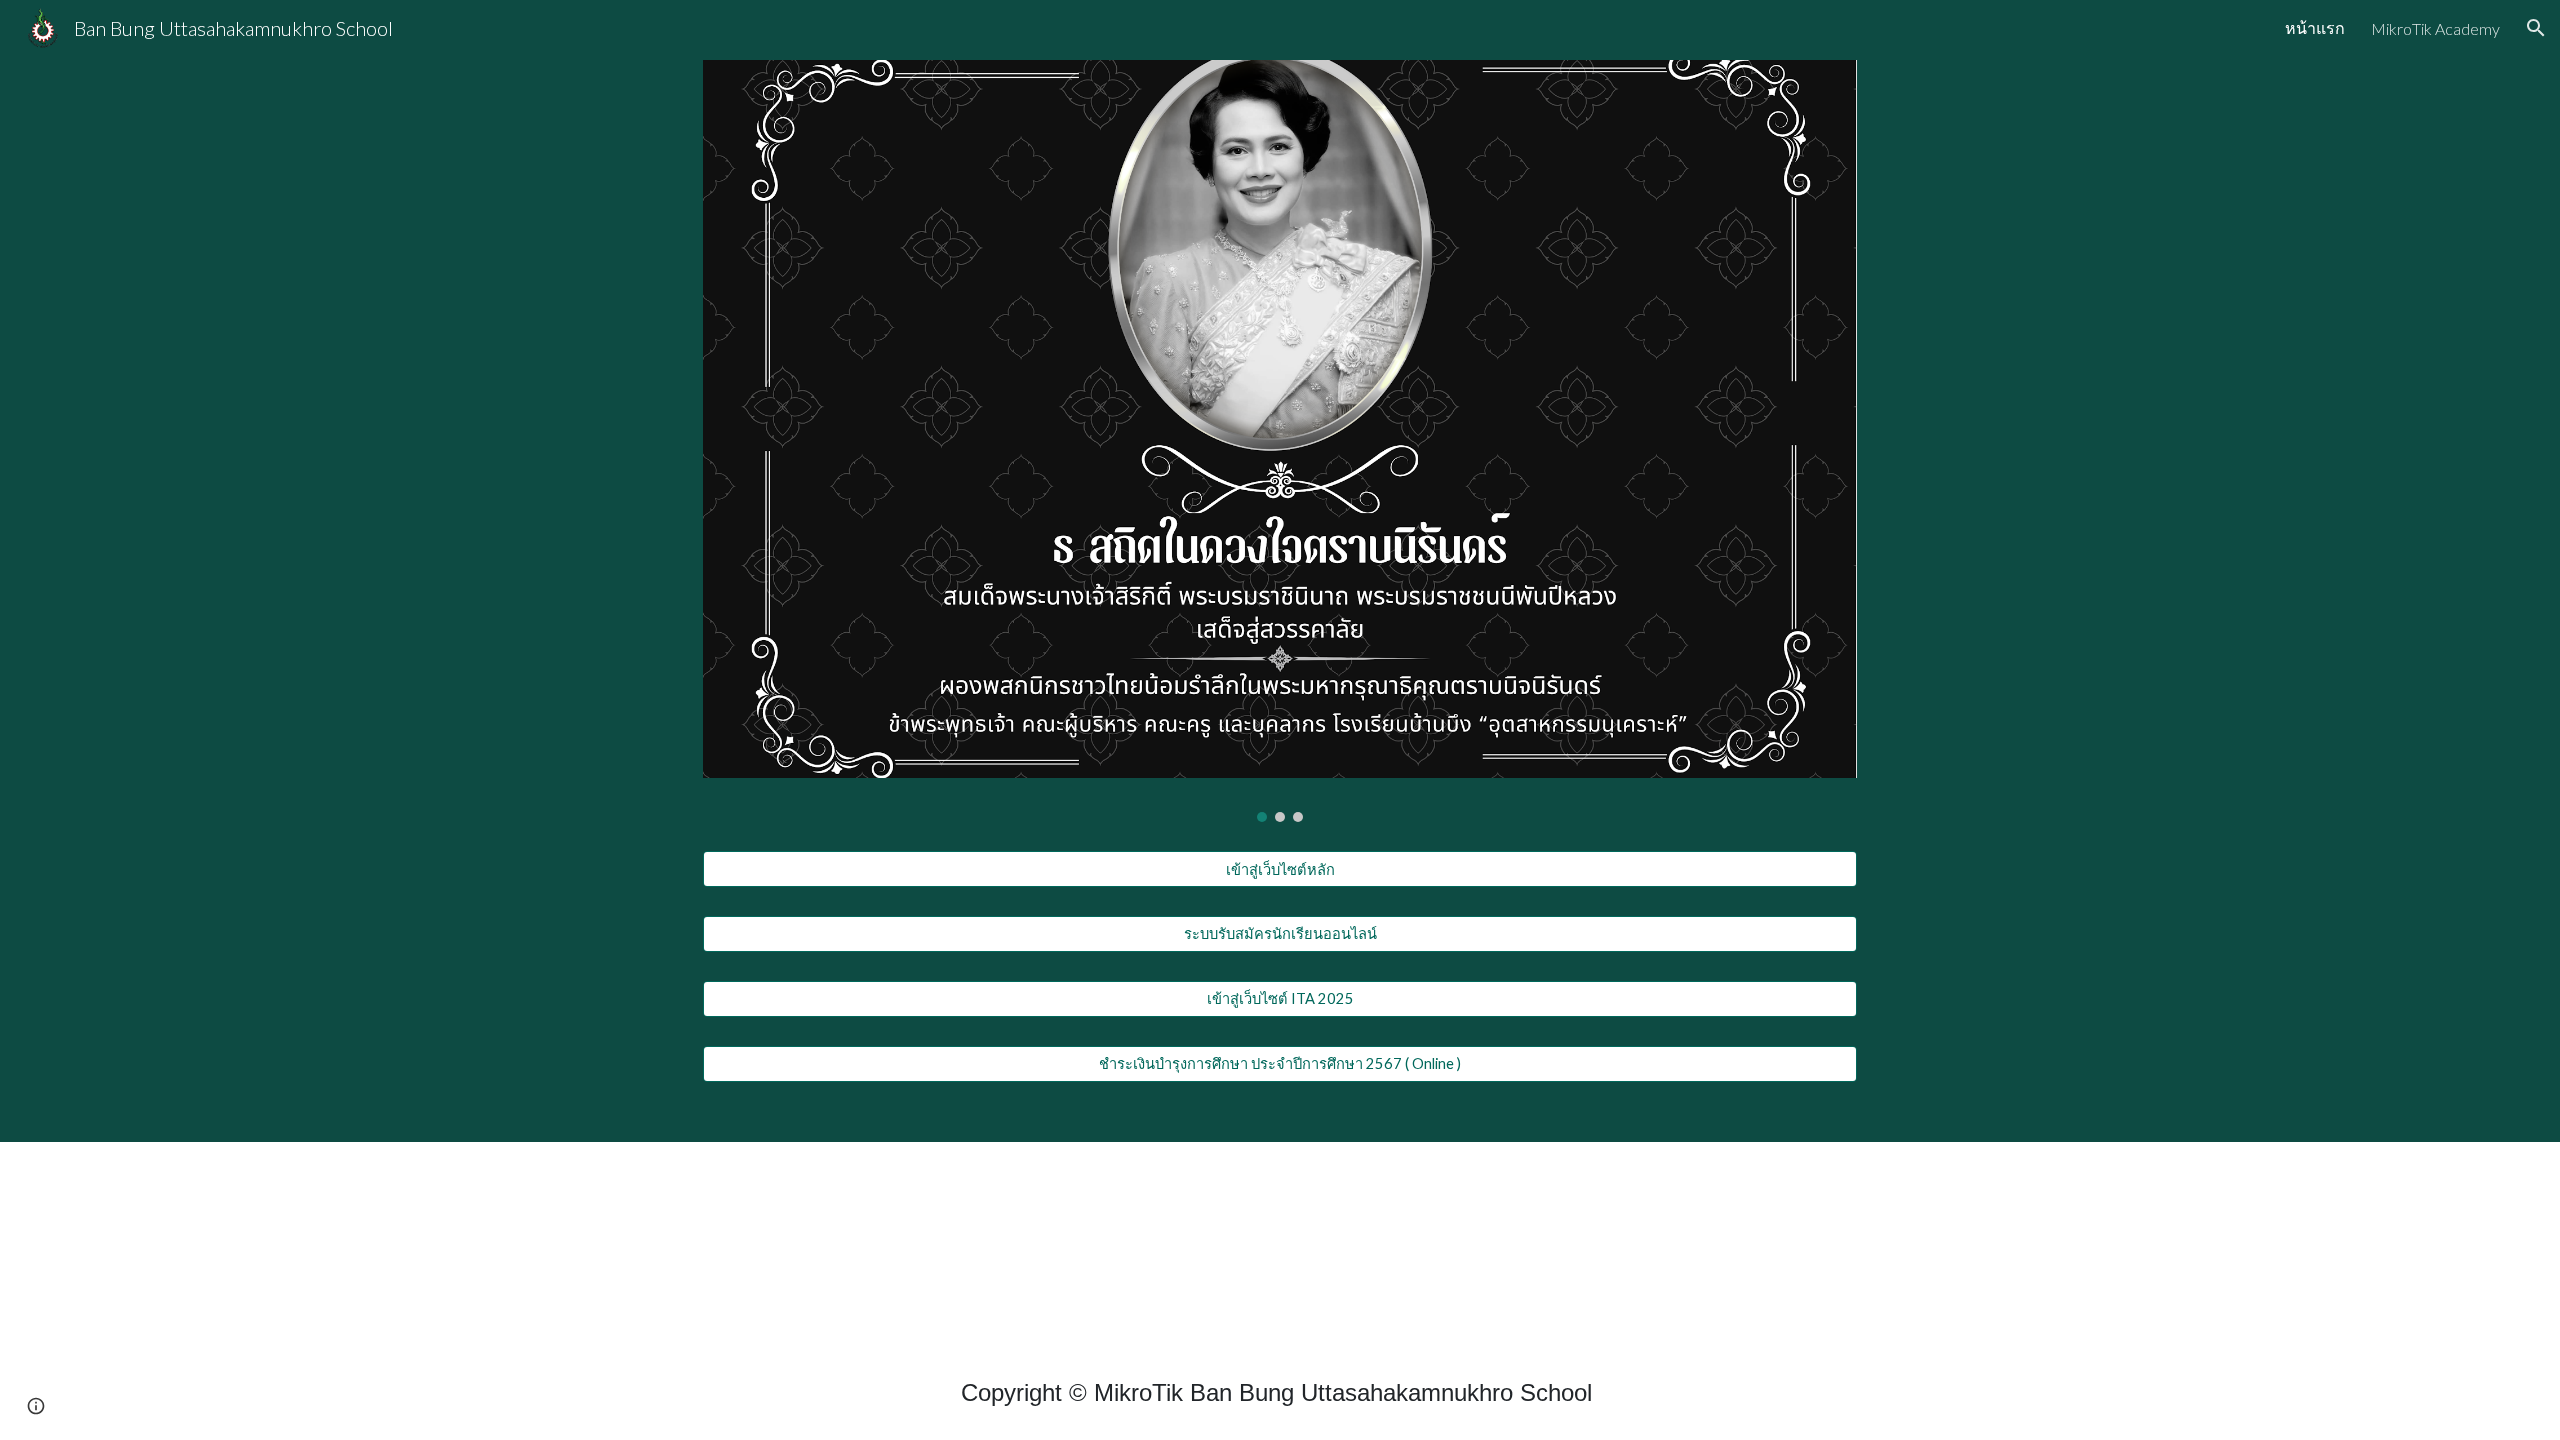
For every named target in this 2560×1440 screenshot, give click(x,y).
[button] (2536, 28)
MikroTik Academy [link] (2435, 28)
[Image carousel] (1280, 441)
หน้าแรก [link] (2315, 27)
